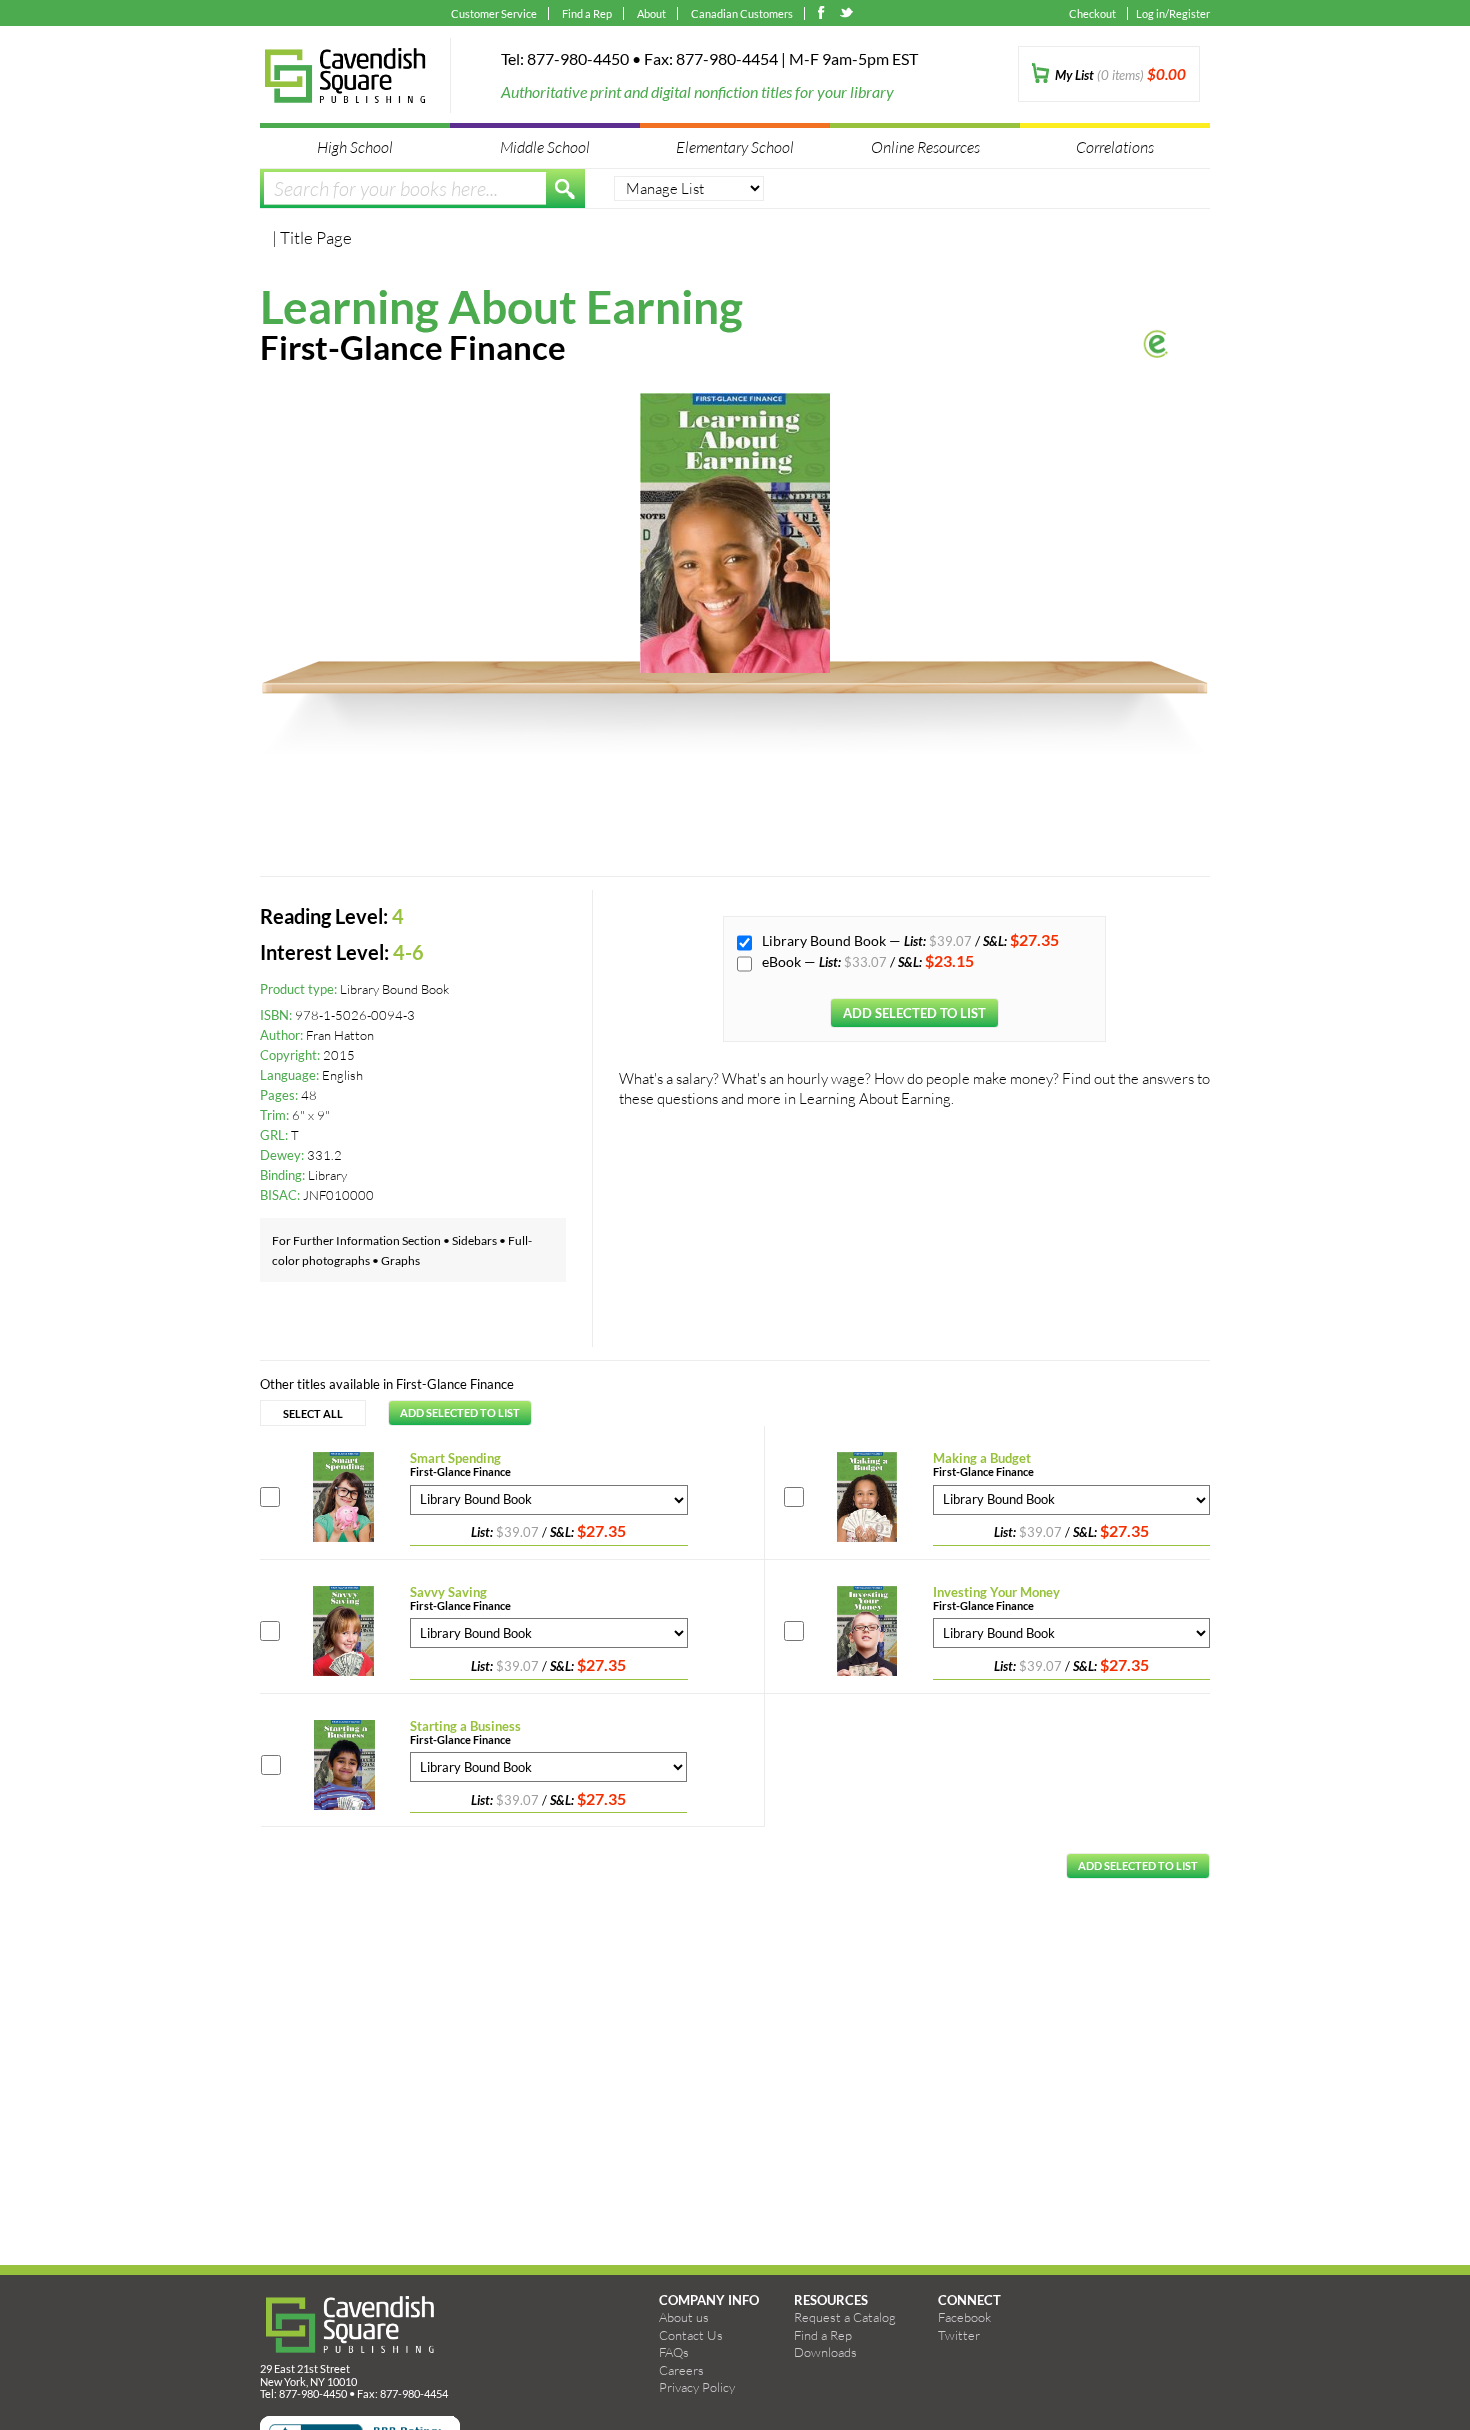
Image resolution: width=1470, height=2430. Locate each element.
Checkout (1092, 13)
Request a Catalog (845, 2317)
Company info (709, 2300)
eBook (783, 961)
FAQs (674, 2352)
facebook (825, 15)
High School (355, 146)
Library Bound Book (825, 940)
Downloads (825, 2352)
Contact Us (691, 2335)
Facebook (964, 2317)
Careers (681, 2370)
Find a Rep (587, 13)
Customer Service (494, 13)
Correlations (1115, 146)
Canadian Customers (742, 13)
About (651, 13)
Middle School (545, 146)
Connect (969, 2300)
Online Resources (925, 146)
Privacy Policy (697, 2387)
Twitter (959, 2335)
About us (684, 2317)
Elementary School (735, 146)
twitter (847, 15)
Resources (831, 2300)
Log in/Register (1173, 13)
